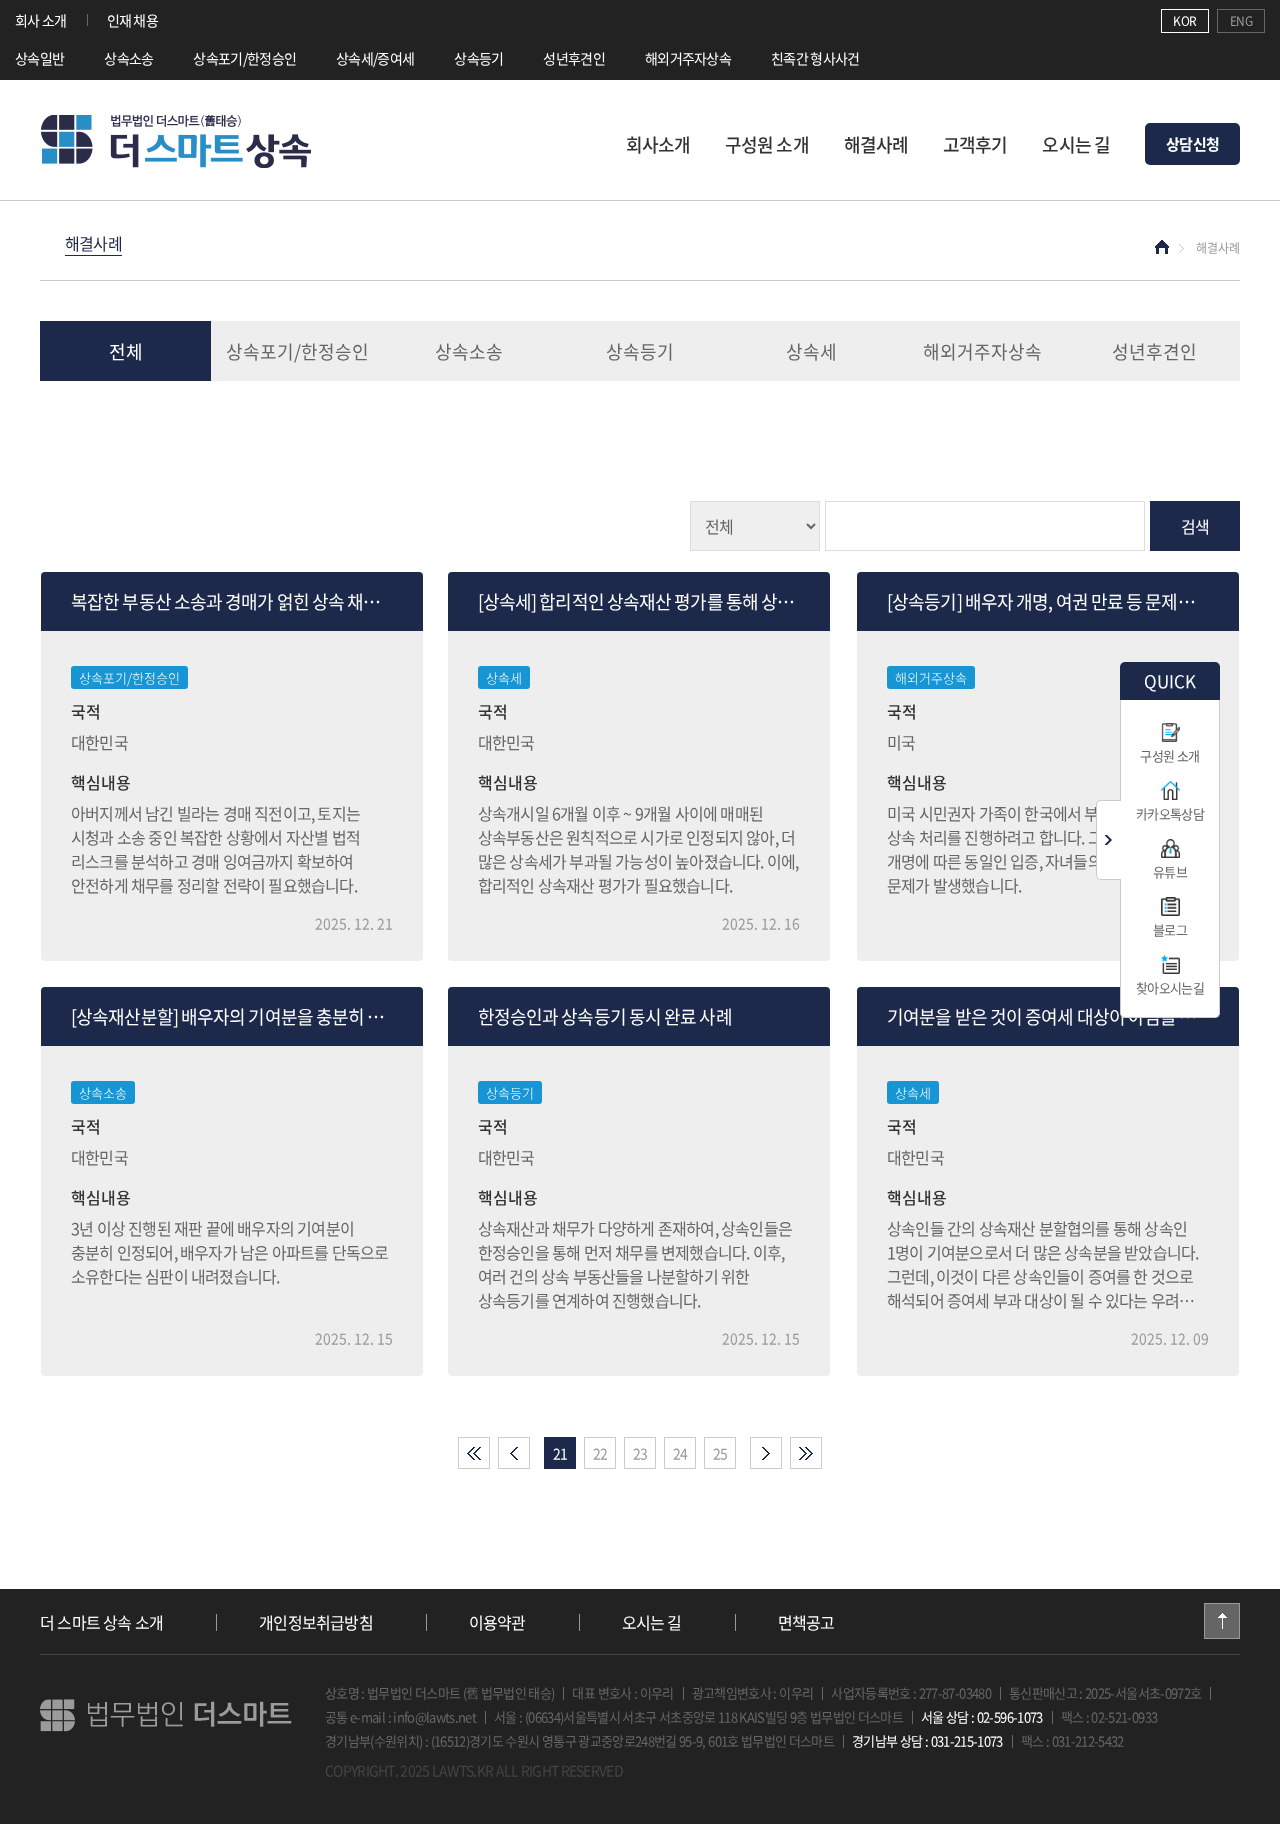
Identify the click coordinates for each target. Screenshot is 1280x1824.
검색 (1195, 526)
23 (640, 1453)
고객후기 (975, 144)
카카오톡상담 (1170, 813)
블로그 (1170, 929)
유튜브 (1170, 871)
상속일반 (39, 58)
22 (600, 1453)
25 (720, 1453)
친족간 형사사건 (815, 58)
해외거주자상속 (688, 58)
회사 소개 (41, 20)
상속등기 (478, 58)
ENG (1241, 21)
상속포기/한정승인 (244, 58)
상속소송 (128, 58)
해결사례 (876, 144)
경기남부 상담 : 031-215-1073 (927, 1740)
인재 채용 (133, 20)
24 (680, 1453)
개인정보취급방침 (316, 1622)
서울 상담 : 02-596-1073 (982, 1716)
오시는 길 (1076, 144)
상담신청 (1192, 144)
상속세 (811, 351)
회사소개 (658, 144)
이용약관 (497, 1622)
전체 (126, 351)
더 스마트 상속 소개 (101, 1622)
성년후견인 (574, 58)
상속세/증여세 (375, 58)
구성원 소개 (767, 144)
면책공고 (806, 1622)
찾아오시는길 (1170, 987)
